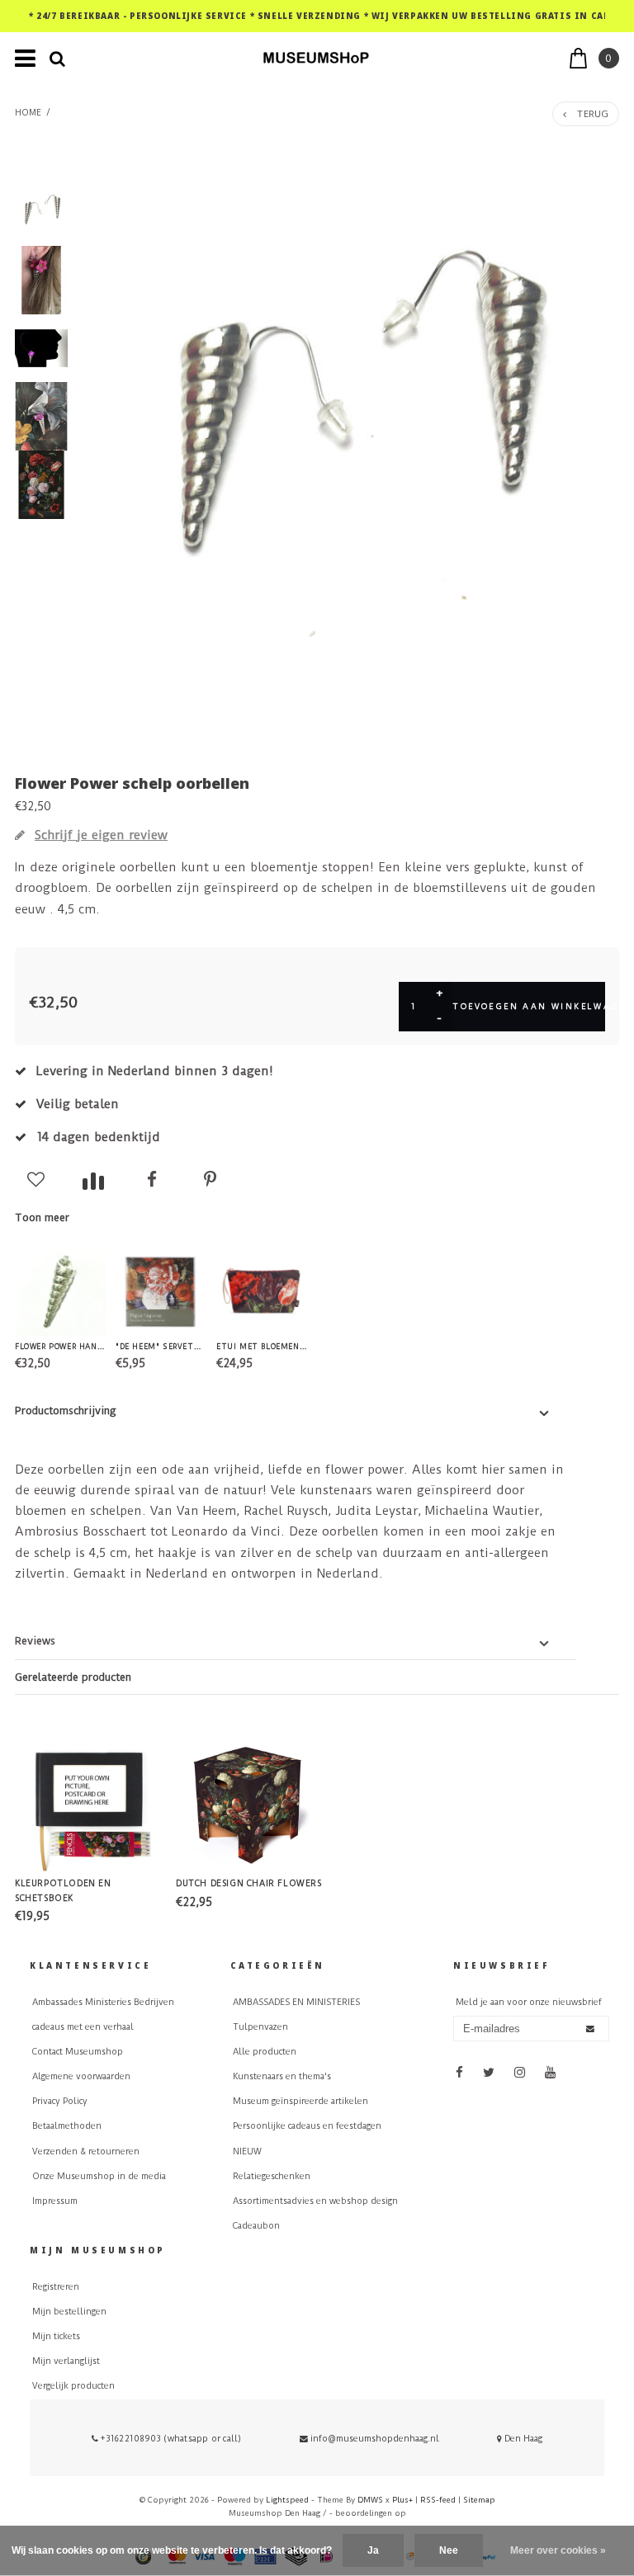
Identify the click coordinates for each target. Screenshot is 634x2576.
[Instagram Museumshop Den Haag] (520, 2072)
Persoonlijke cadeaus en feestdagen (307, 2126)
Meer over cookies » (558, 2550)
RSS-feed (438, 2500)
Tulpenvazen (260, 2027)
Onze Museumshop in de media (99, 2176)
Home (28, 113)
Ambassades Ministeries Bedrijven (103, 2002)
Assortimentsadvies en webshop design (315, 2201)
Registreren (56, 2287)
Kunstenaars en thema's (282, 2076)
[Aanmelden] (590, 2029)
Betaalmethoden (67, 2126)
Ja (373, 2550)
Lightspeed (287, 2500)
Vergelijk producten (73, 2386)
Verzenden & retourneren (86, 2151)
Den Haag (522, 2439)
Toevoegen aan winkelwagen (529, 1006)
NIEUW (247, 2151)
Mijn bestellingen (69, 2312)
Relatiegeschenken (272, 2176)
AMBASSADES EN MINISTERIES (296, 2002)
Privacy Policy (60, 2101)
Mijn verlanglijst (66, 2361)
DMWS (370, 2500)
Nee (449, 2550)
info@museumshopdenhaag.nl (375, 2439)
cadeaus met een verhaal (83, 2027)
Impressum (55, 2201)
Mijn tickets (56, 2336)
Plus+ (402, 2500)
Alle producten (265, 2052)
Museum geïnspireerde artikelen (300, 2101)
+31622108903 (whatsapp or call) (170, 2439)
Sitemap (479, 2500)
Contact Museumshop (78, 2052)
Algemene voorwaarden (81, 2076)
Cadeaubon (256, 2226)
